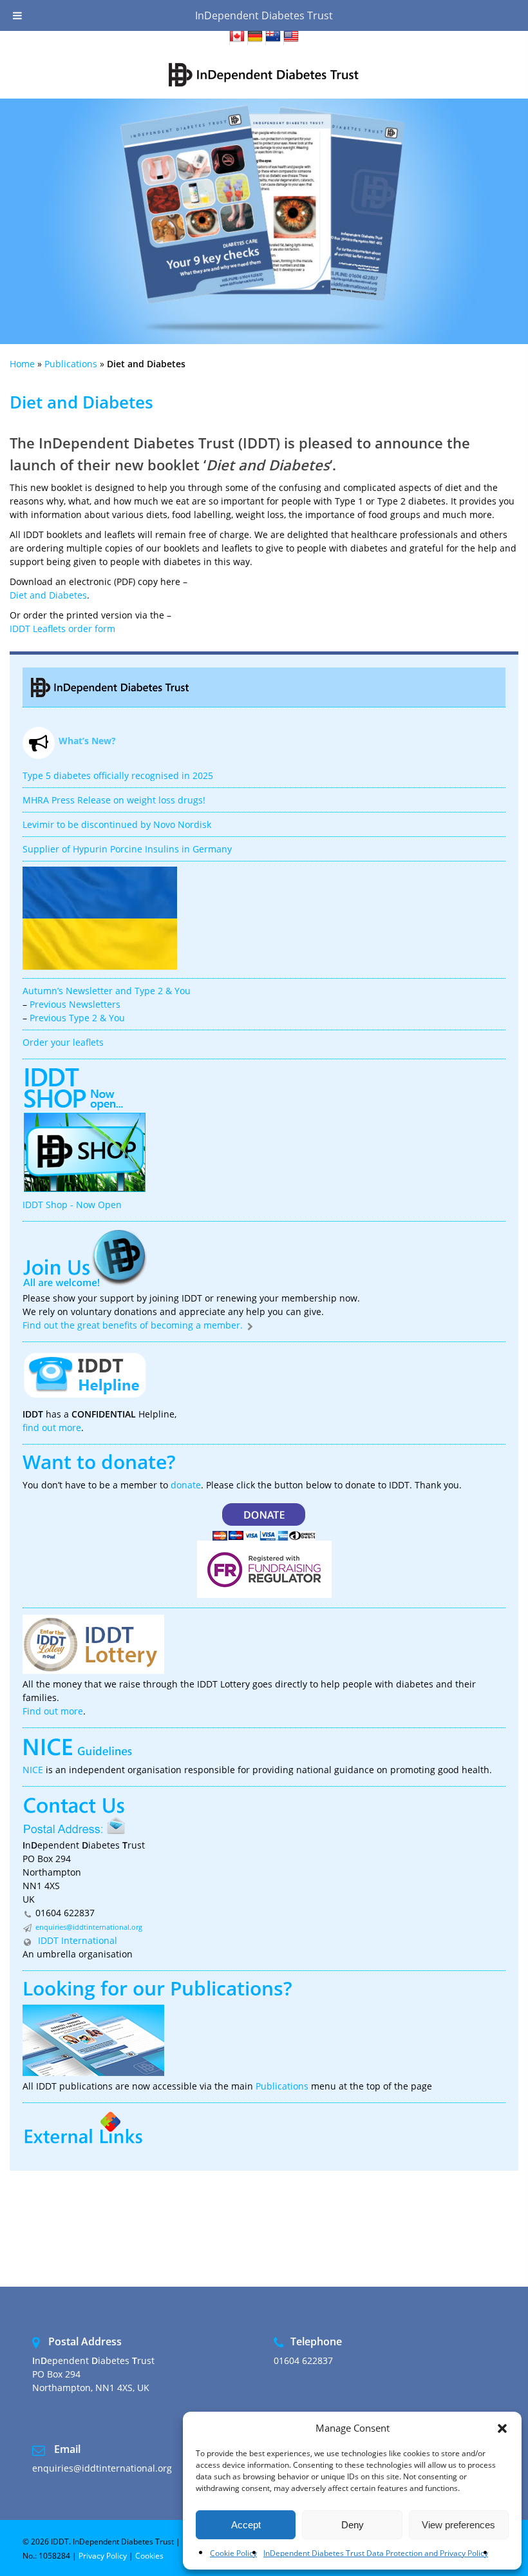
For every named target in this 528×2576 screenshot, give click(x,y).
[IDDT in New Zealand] (273, 38)
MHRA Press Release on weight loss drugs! (114, 800)
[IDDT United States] (291, 38)
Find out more (53, 1711)
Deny (353, 2525)
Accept (246, 2525)
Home (22, 364)
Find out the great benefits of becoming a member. (134, 1325)
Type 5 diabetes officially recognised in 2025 (118, 775)
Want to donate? (99, 1462)
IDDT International (76, 1940)
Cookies (149, 2556)
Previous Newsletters (75, 1004)
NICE (33, 1770)
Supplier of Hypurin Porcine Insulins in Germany (127, 849)
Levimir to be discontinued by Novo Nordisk (117, 824)
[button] (502, 2428)
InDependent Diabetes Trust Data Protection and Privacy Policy (376, 2553)
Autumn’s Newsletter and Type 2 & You (107, 991)
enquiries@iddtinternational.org (89, 1927)
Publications (71, 364)
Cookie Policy (233, 2553)
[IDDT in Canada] (237, 38)
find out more (52, 1427)
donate (186, 1485)
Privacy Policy (103, 2556)
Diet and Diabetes (48, 595)
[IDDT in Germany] (255, 38)
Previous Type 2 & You (77, 1018)
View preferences (458, 2525)
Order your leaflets (63, 1042)
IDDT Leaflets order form (62, 629)
